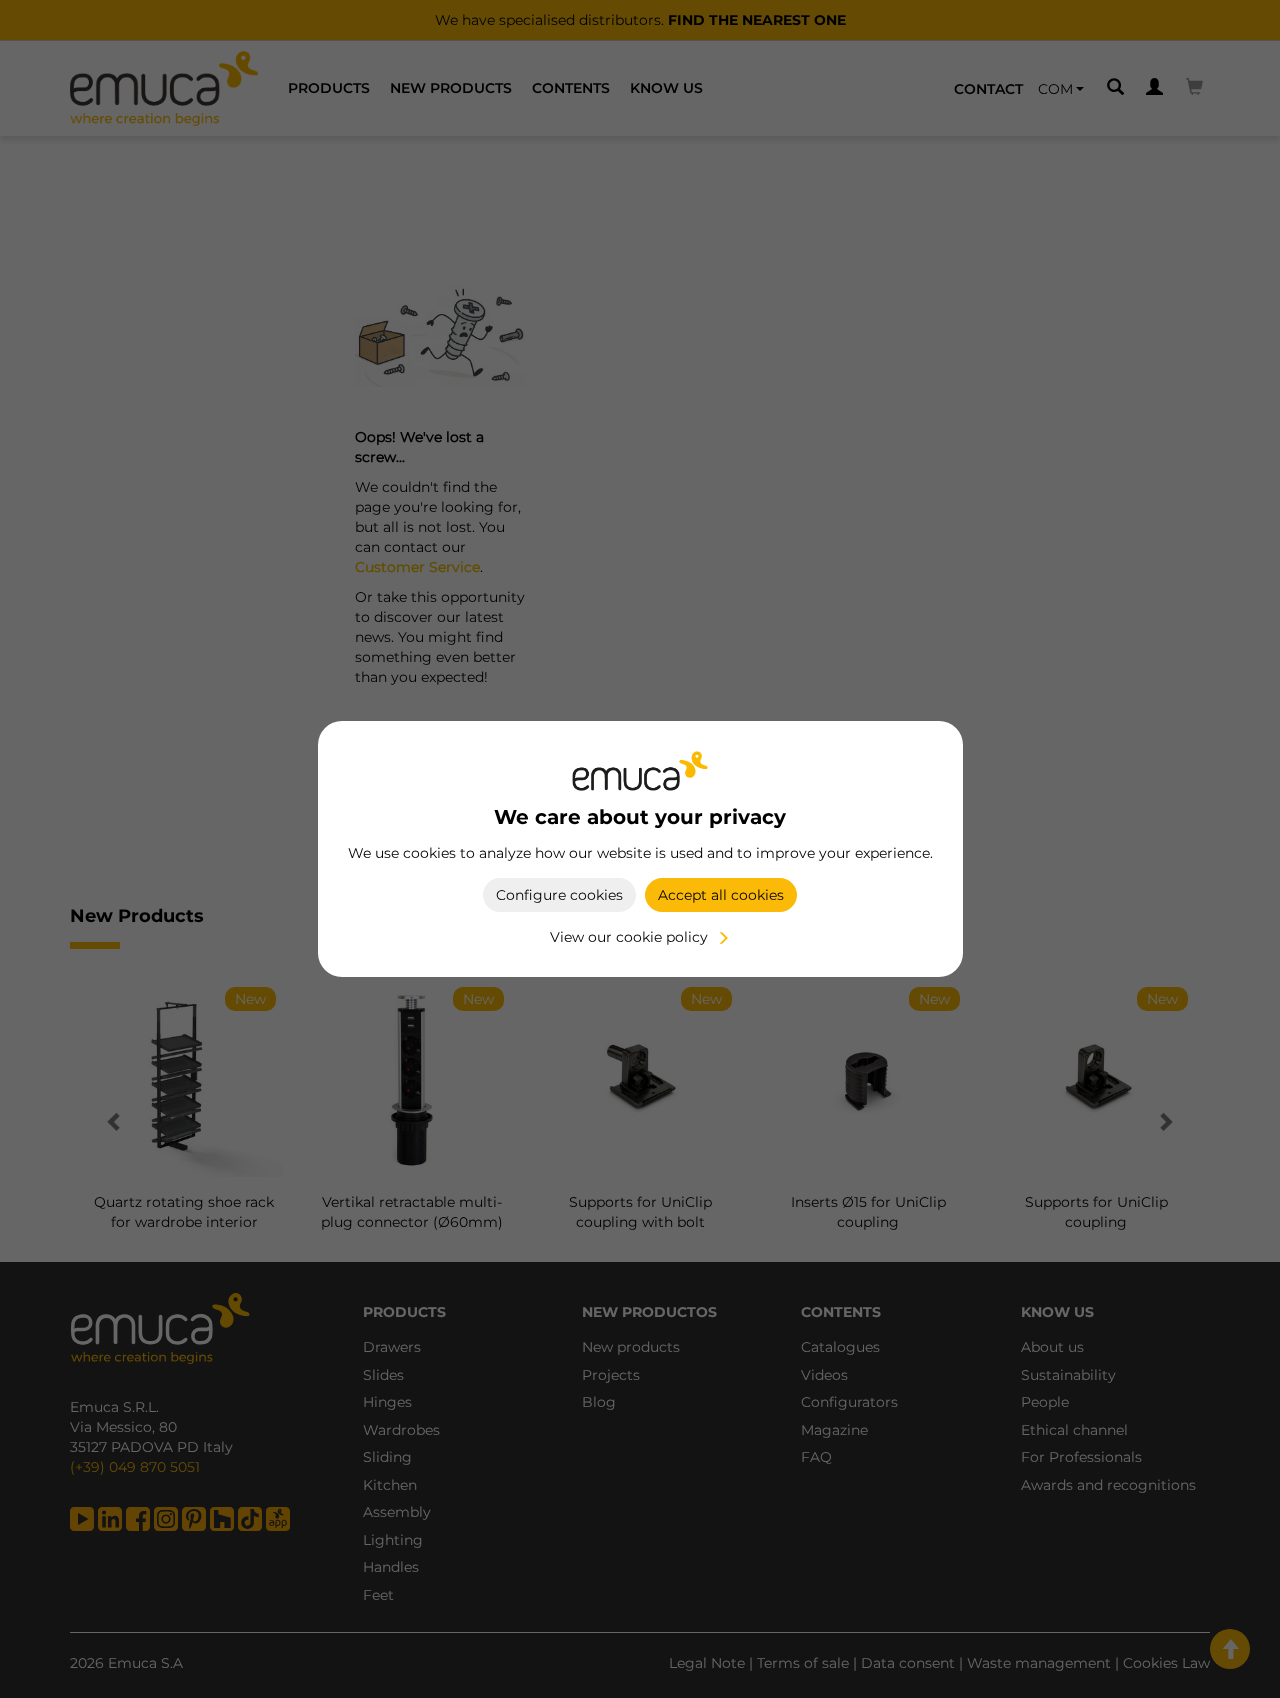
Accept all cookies (721, 895)
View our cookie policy (629, 937)
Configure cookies (559, 895)
